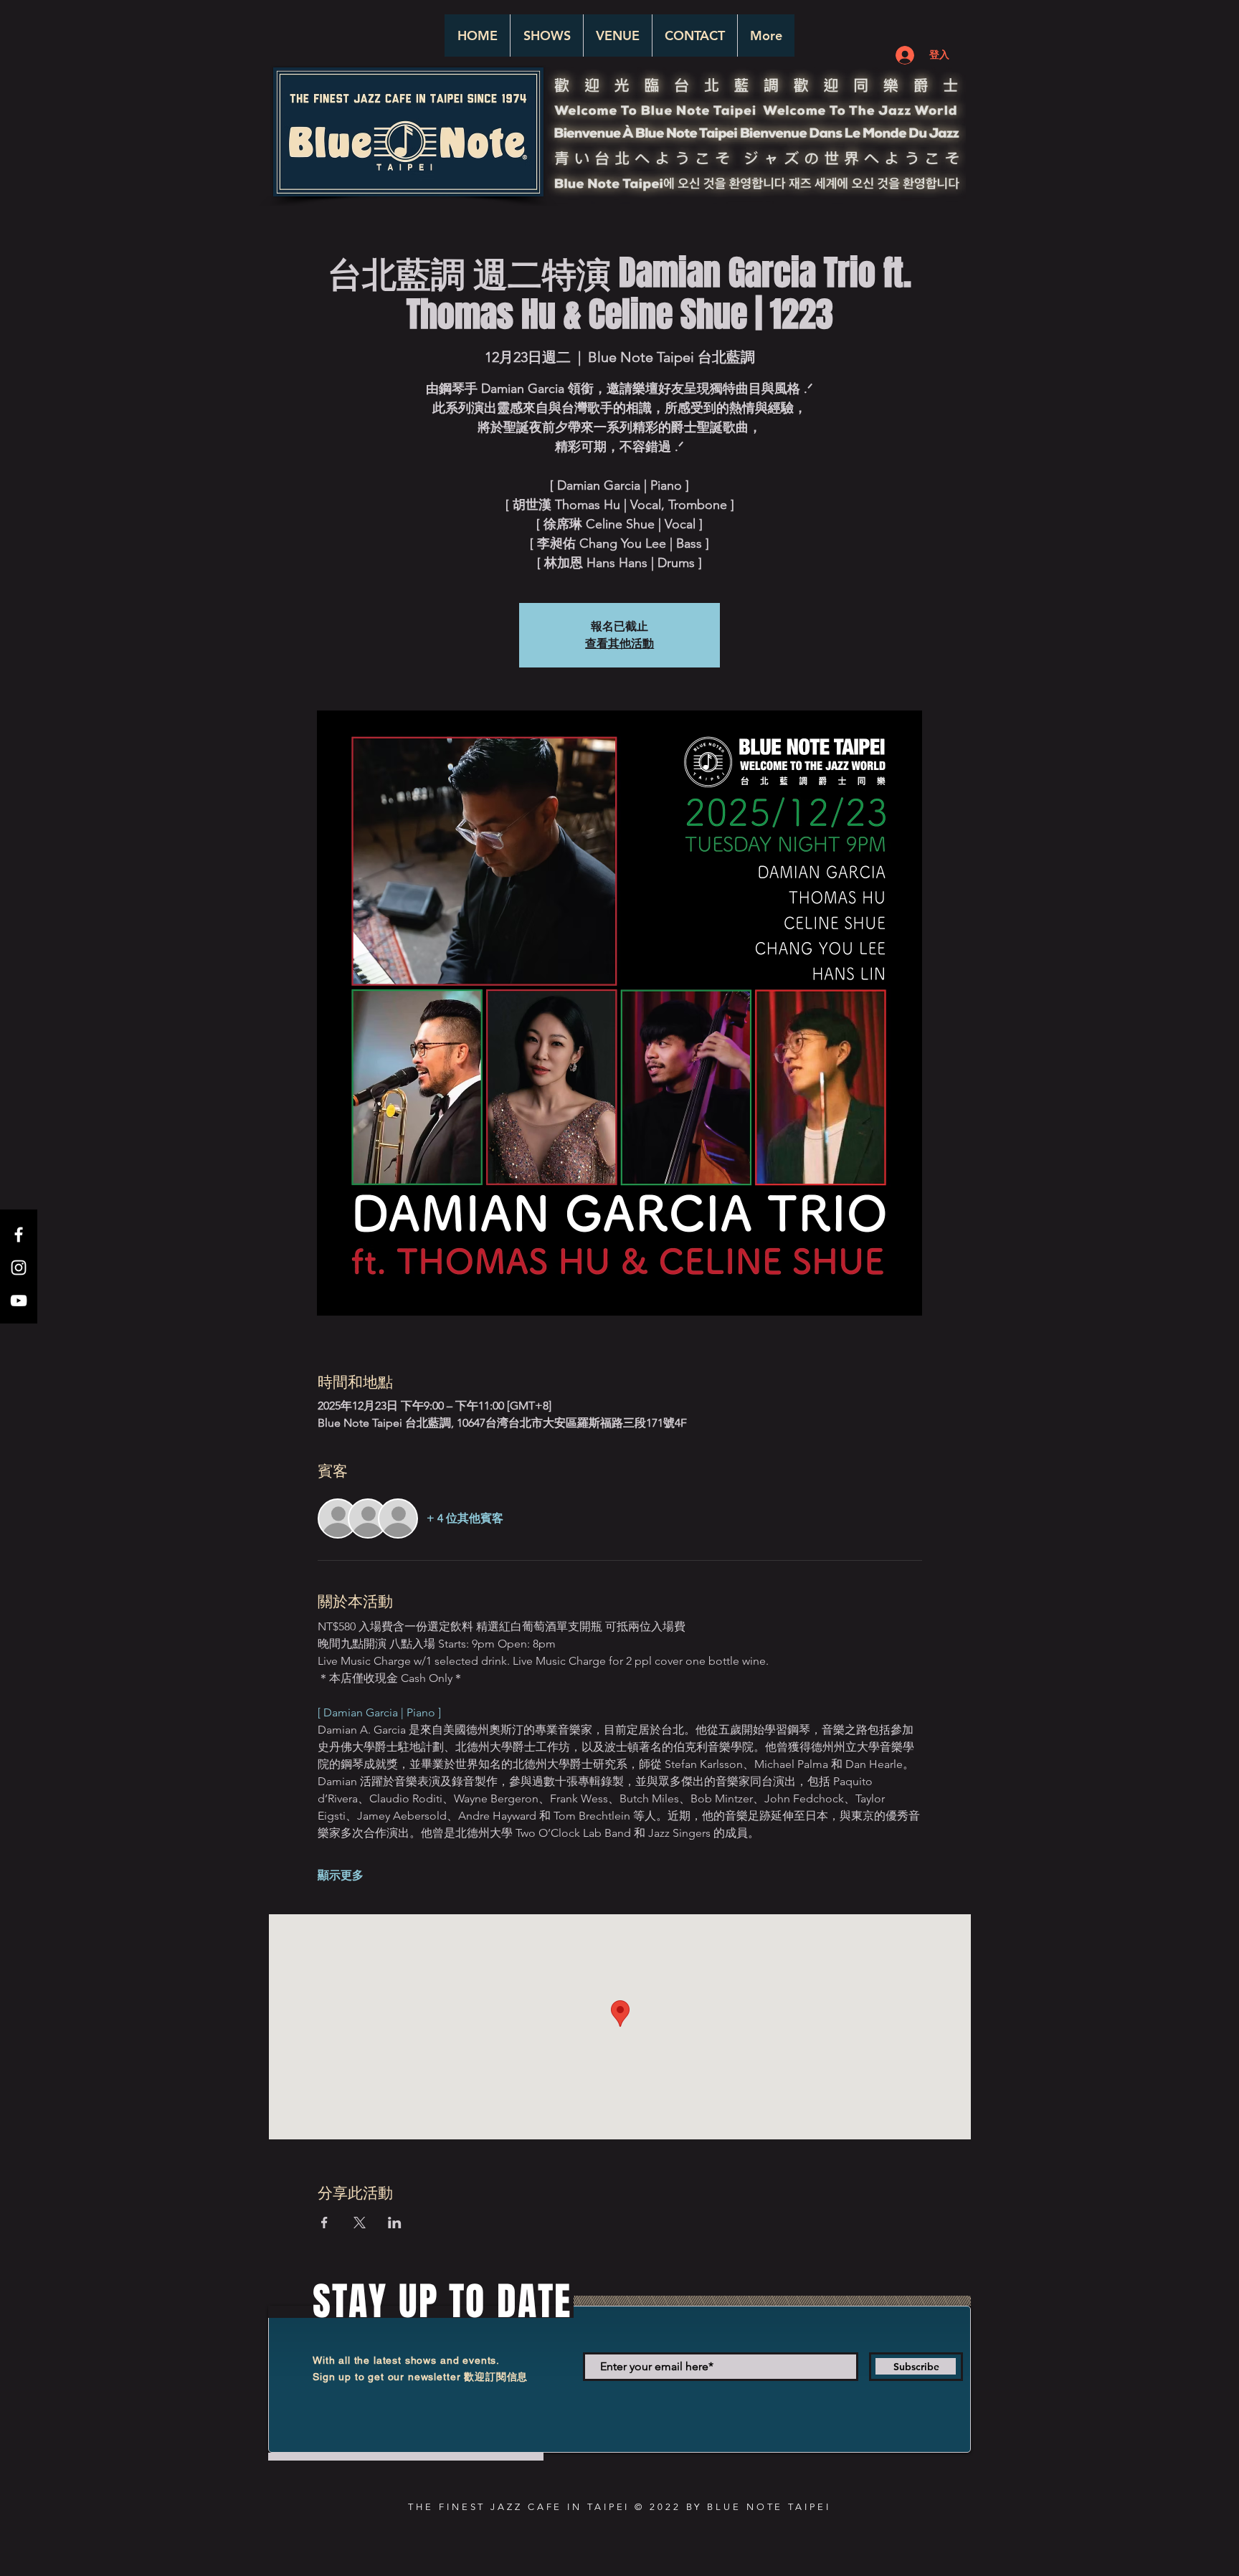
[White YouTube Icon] (19, 1301)
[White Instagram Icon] (19, 1268)
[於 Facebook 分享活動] (324, 2223)
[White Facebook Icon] (19, 1235)
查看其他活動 (619, 643)
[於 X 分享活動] (360, 2223)
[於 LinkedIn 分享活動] (395, 2223)
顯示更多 (341, 1875)
